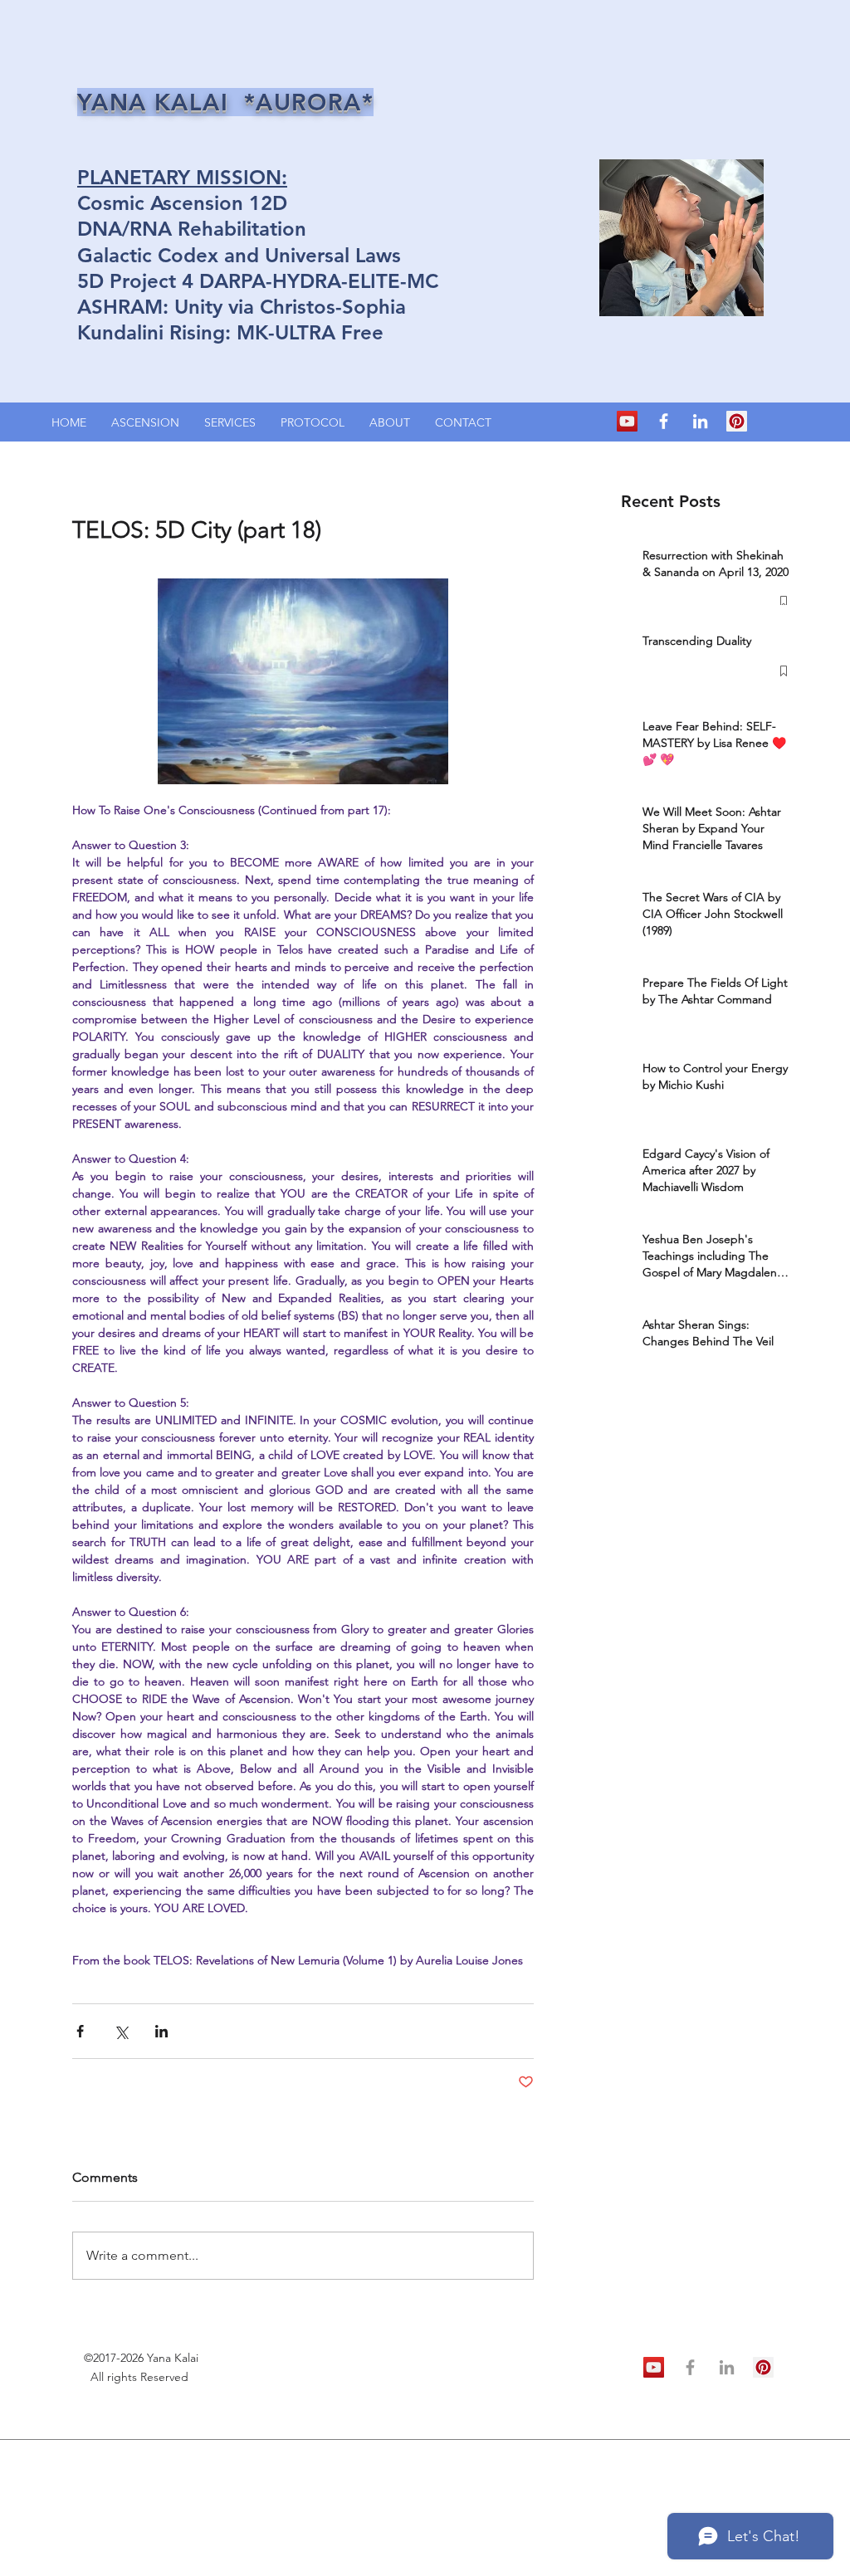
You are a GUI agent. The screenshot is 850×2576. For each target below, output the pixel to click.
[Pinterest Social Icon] (737, 421)
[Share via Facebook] (80, 2031)
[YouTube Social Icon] (627, 421)
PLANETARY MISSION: (182, 177)
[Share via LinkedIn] (161, 2031)
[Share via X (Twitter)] (121, 2031)
